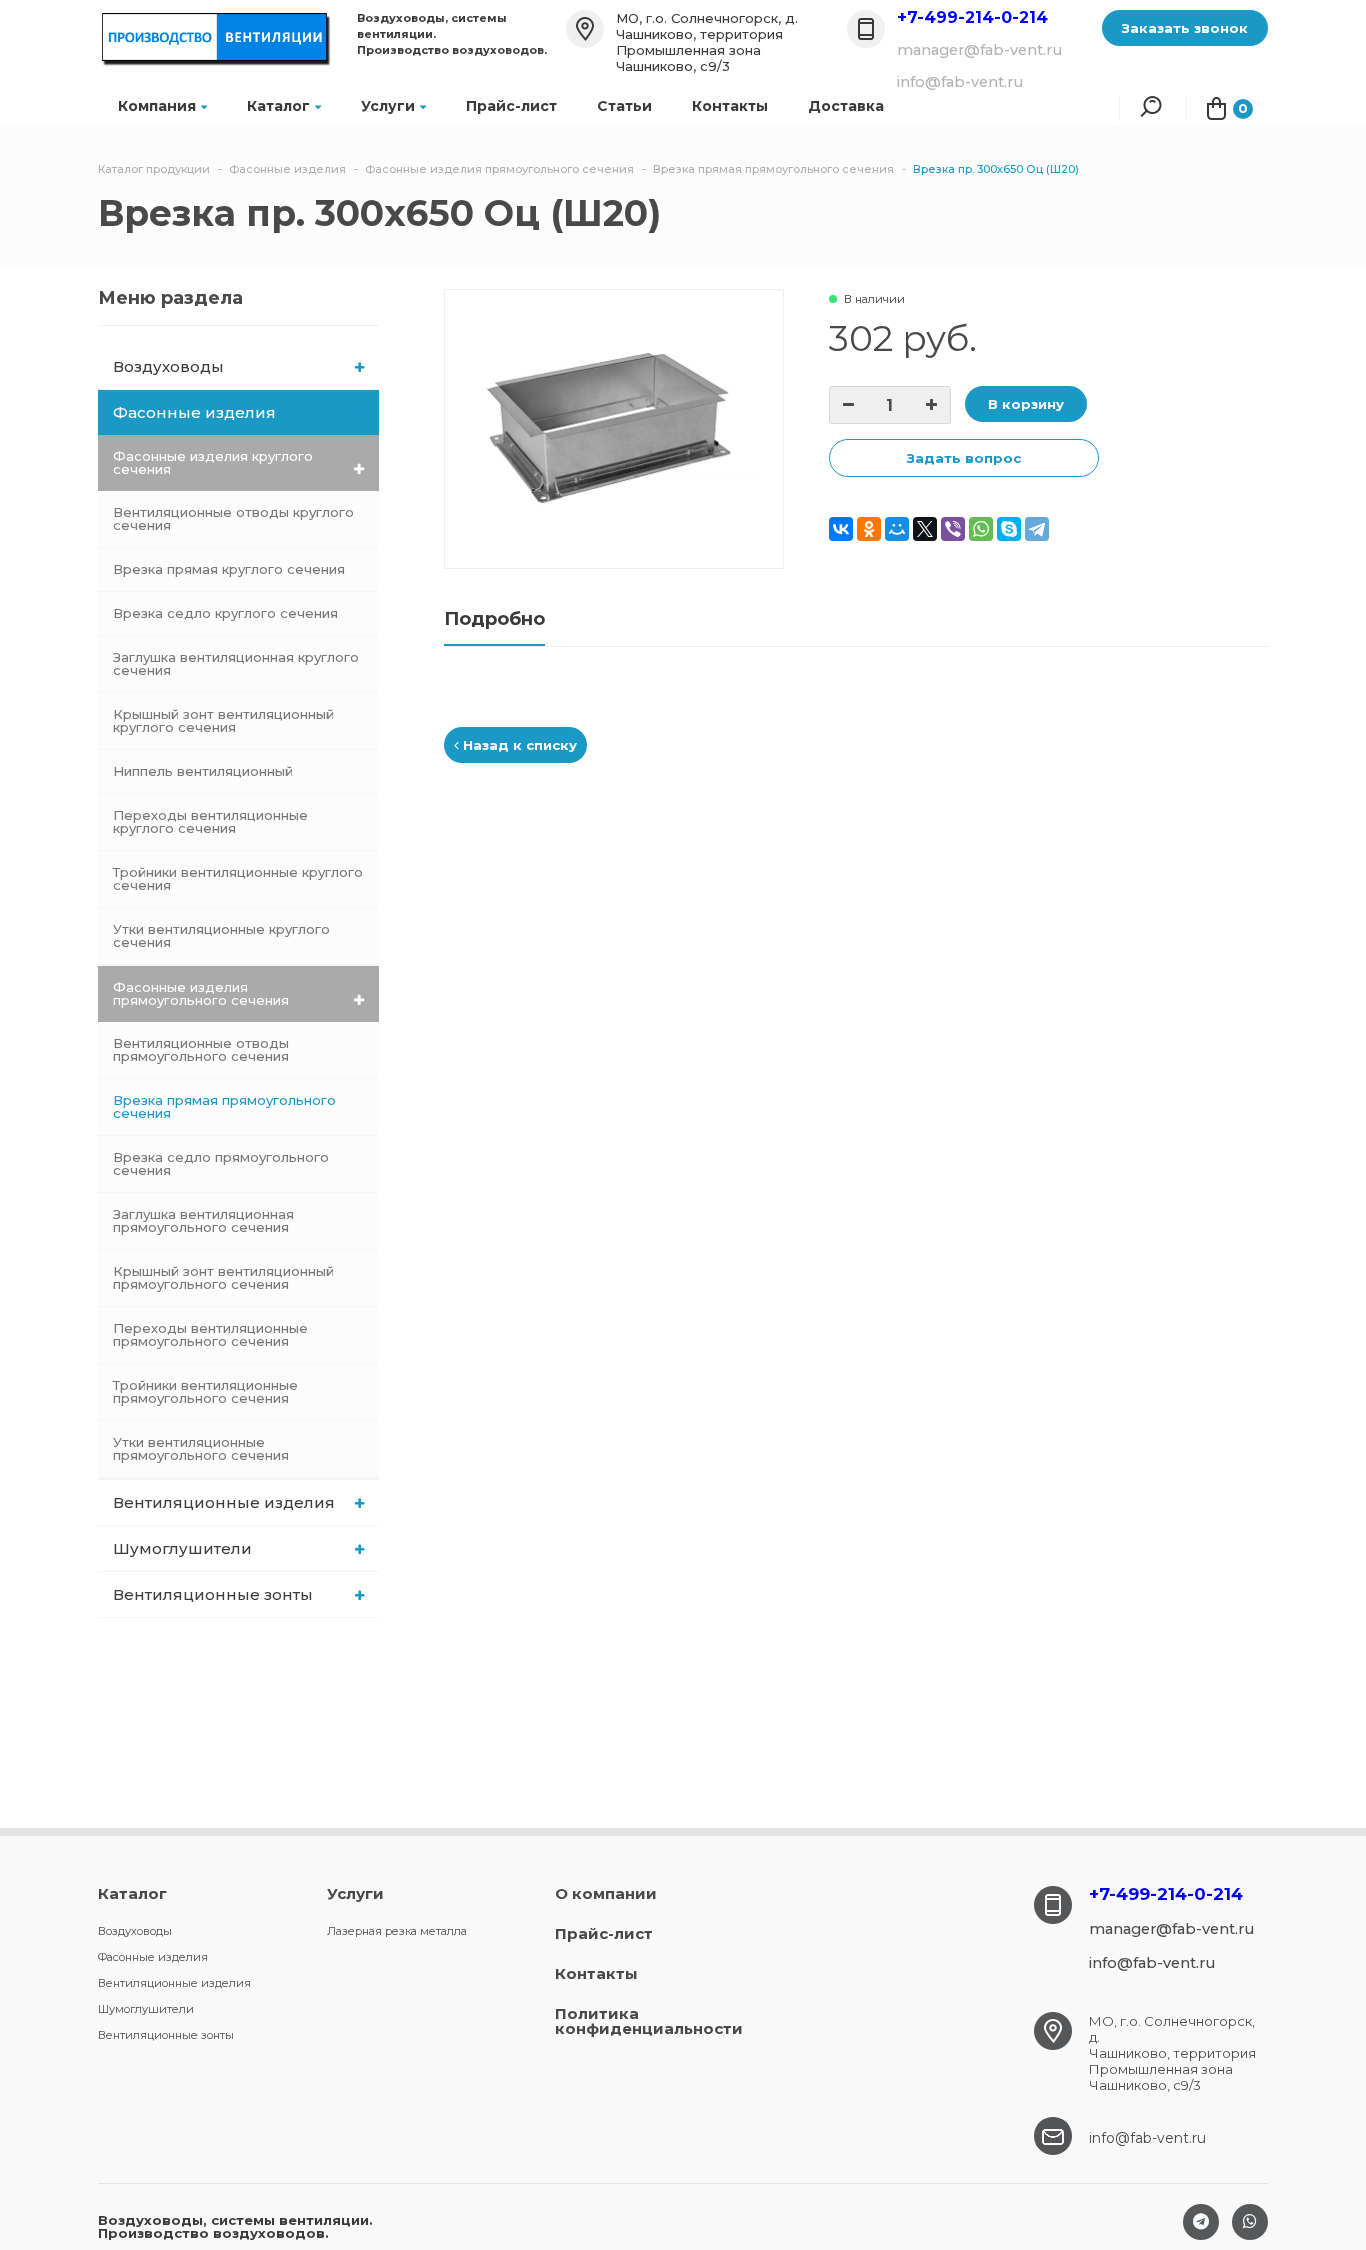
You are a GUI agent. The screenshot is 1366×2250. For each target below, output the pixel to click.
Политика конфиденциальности (649, 2021)
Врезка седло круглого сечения (225, 613)
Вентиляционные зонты (213, 1594)
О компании (606, 1893)
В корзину (1026, 404)
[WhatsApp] (981, 529)
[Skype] (1009, 529)
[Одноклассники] (869, 529)
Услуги (388, 106)
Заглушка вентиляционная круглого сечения (236, 663)
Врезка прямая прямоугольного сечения (224, 1106)
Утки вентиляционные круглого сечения (221, 935)
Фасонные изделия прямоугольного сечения (201, 993)
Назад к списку (518, 745)
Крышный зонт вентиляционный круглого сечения (223, 720)
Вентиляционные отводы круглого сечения (233, 518)
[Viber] (953, 529)
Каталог (278, 106)
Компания (157, 106)
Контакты (730, 106)
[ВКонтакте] (841, 529)
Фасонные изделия (194, 412)
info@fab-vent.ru (1147, 2138)
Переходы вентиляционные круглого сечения (210, 821)
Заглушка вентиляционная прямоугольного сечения (203, 1220)
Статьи (624, 106)
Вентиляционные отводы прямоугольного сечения (201, 1049)
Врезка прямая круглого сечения (229, 569)
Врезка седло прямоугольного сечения (221, 1163)
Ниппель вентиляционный (203, 771)
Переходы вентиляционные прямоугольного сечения (210, 1334)
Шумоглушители (182, 1548)
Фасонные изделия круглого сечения (213, 462)
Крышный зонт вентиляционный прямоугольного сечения (223, 1277)
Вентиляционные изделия (224, 1502)
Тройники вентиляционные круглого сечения (238, 878)
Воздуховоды (168, 366)
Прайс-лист (511, 106)
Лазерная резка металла (397, 1931)
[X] (925, 529)
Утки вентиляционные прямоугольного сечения (201, 1448)
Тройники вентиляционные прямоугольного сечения (205, 1391)
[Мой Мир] (897, 529)
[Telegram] (1037, 529)
